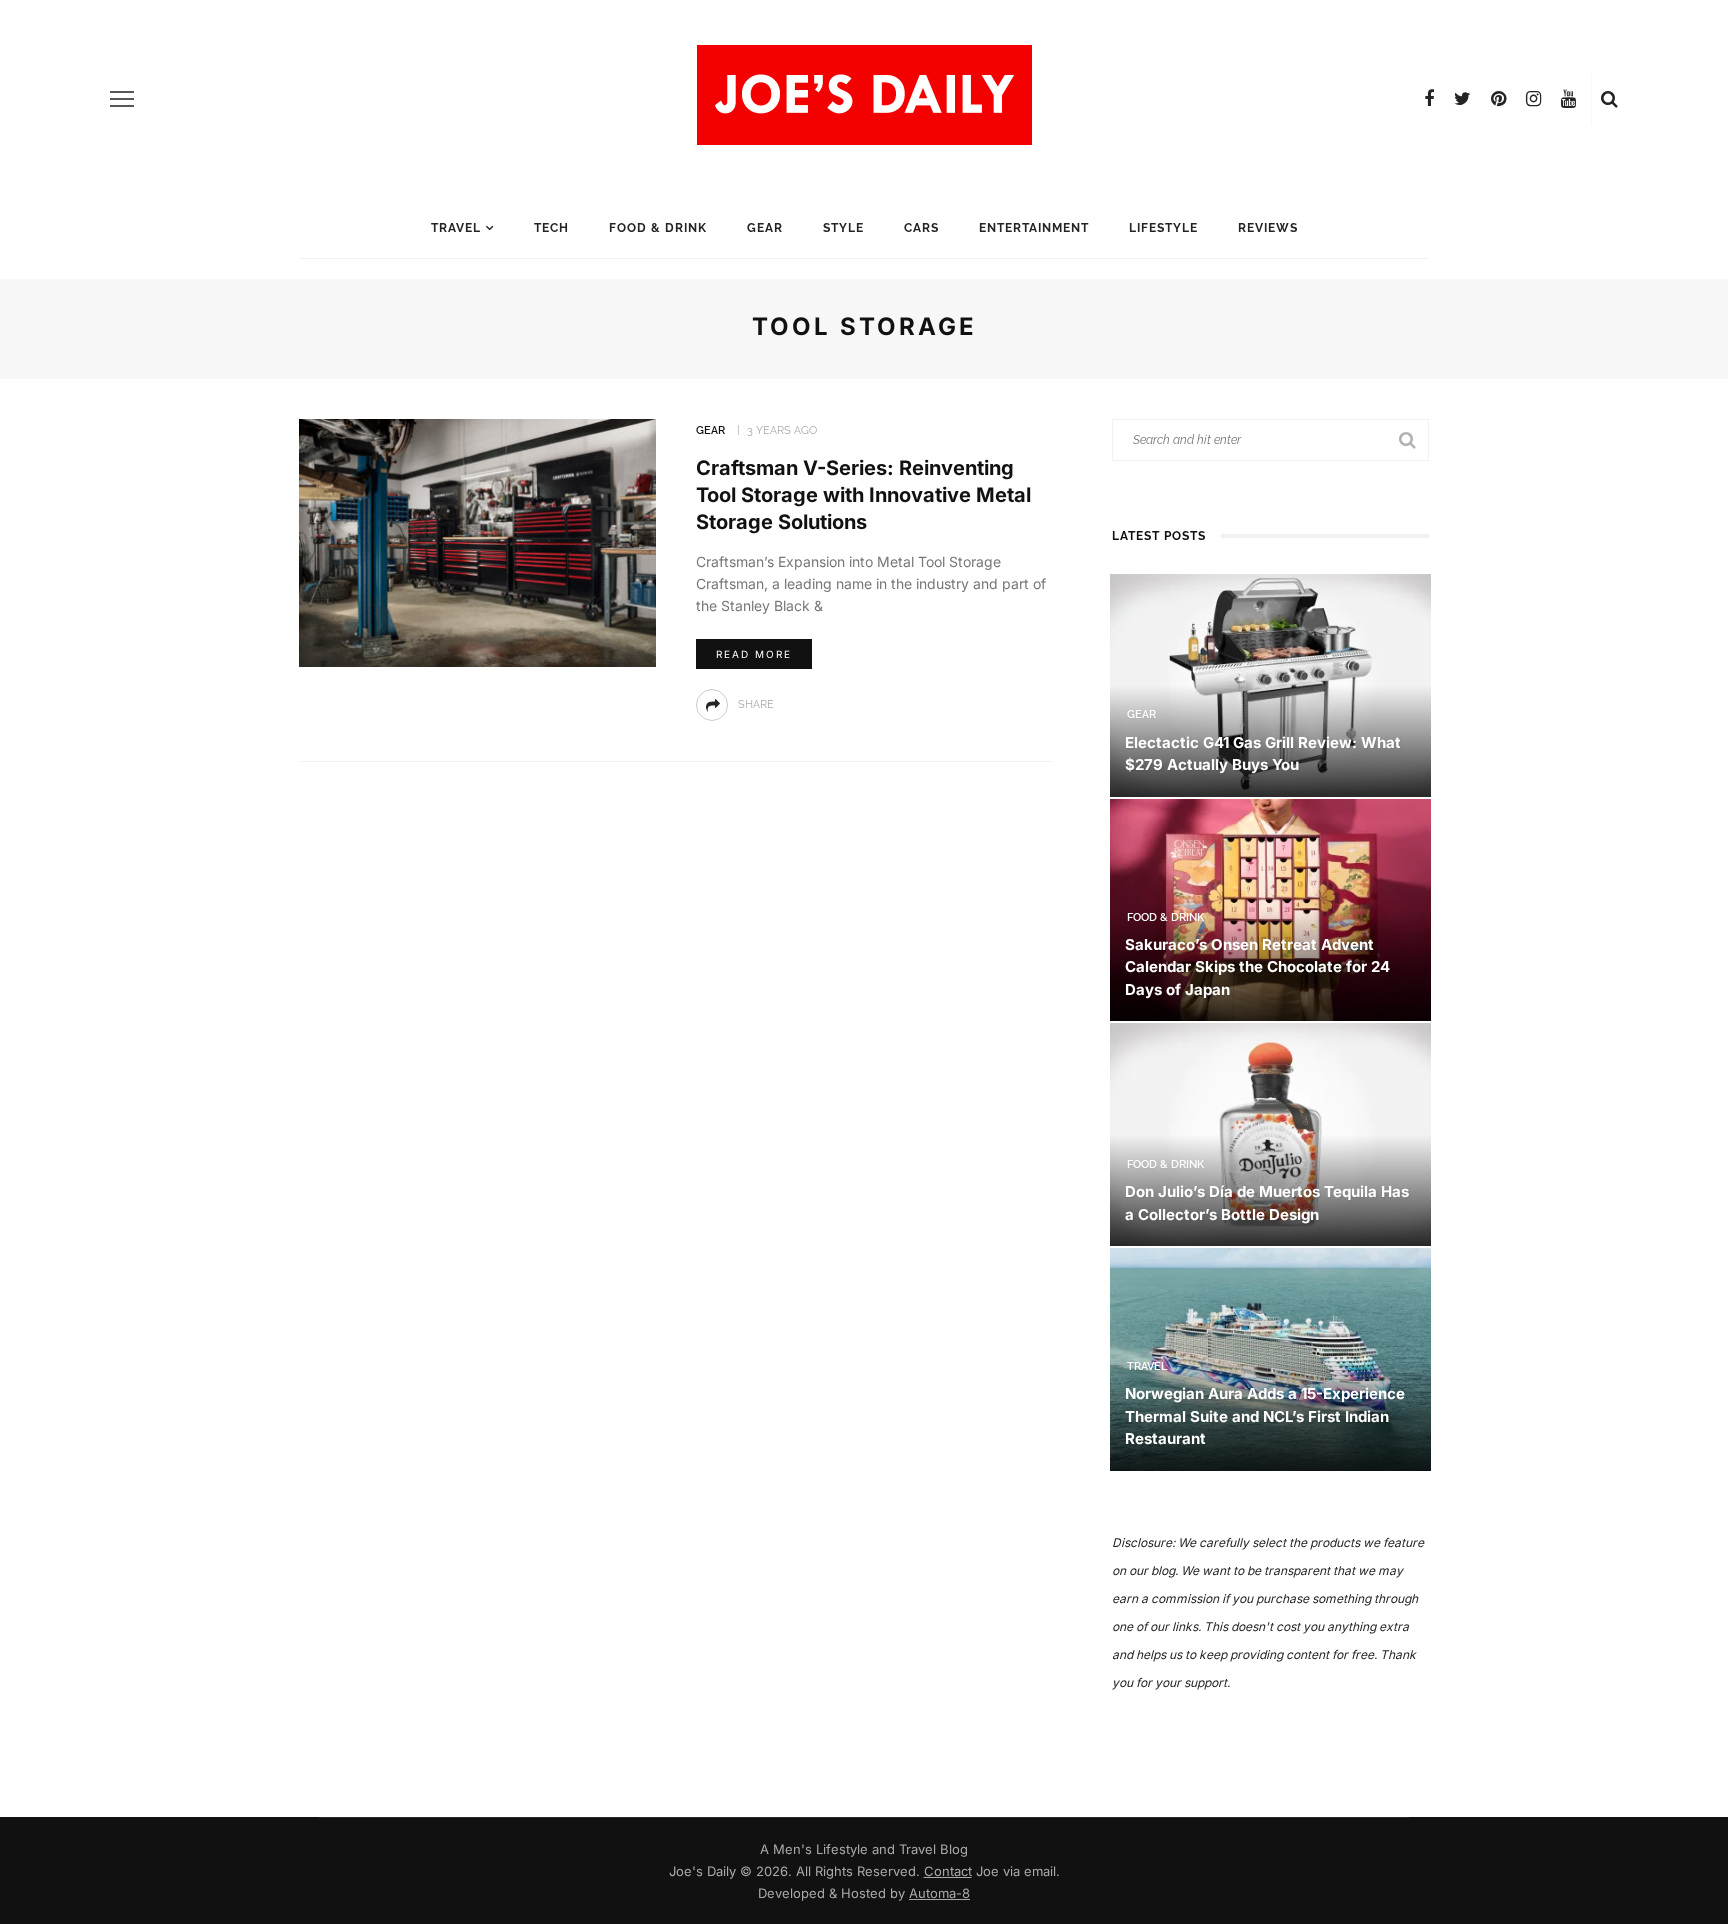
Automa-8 (939, 1893)
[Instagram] (1533, 99)
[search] (1609, 99)
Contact (948, 1871)
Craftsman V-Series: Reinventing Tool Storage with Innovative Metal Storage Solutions (863, 495)
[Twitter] (1462, 99)
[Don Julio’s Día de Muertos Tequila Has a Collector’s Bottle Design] (1270, 1133)
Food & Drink (658, 228)
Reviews (1268, 228)
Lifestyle (1163, 228)
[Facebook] (1429, 99)
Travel (456, 228)
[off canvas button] (122, 99)
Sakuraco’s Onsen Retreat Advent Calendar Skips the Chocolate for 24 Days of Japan (1257, 967)
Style (843, 228)
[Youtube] (1568, 99)
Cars (921, 228)
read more (754, 654)
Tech (551, 228)
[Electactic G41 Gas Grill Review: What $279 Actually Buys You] (1270, 683)
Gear (765, 228)
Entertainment (1034, 228)
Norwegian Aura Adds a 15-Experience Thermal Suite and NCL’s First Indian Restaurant (1265, 1416)
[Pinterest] (1498, 99)
